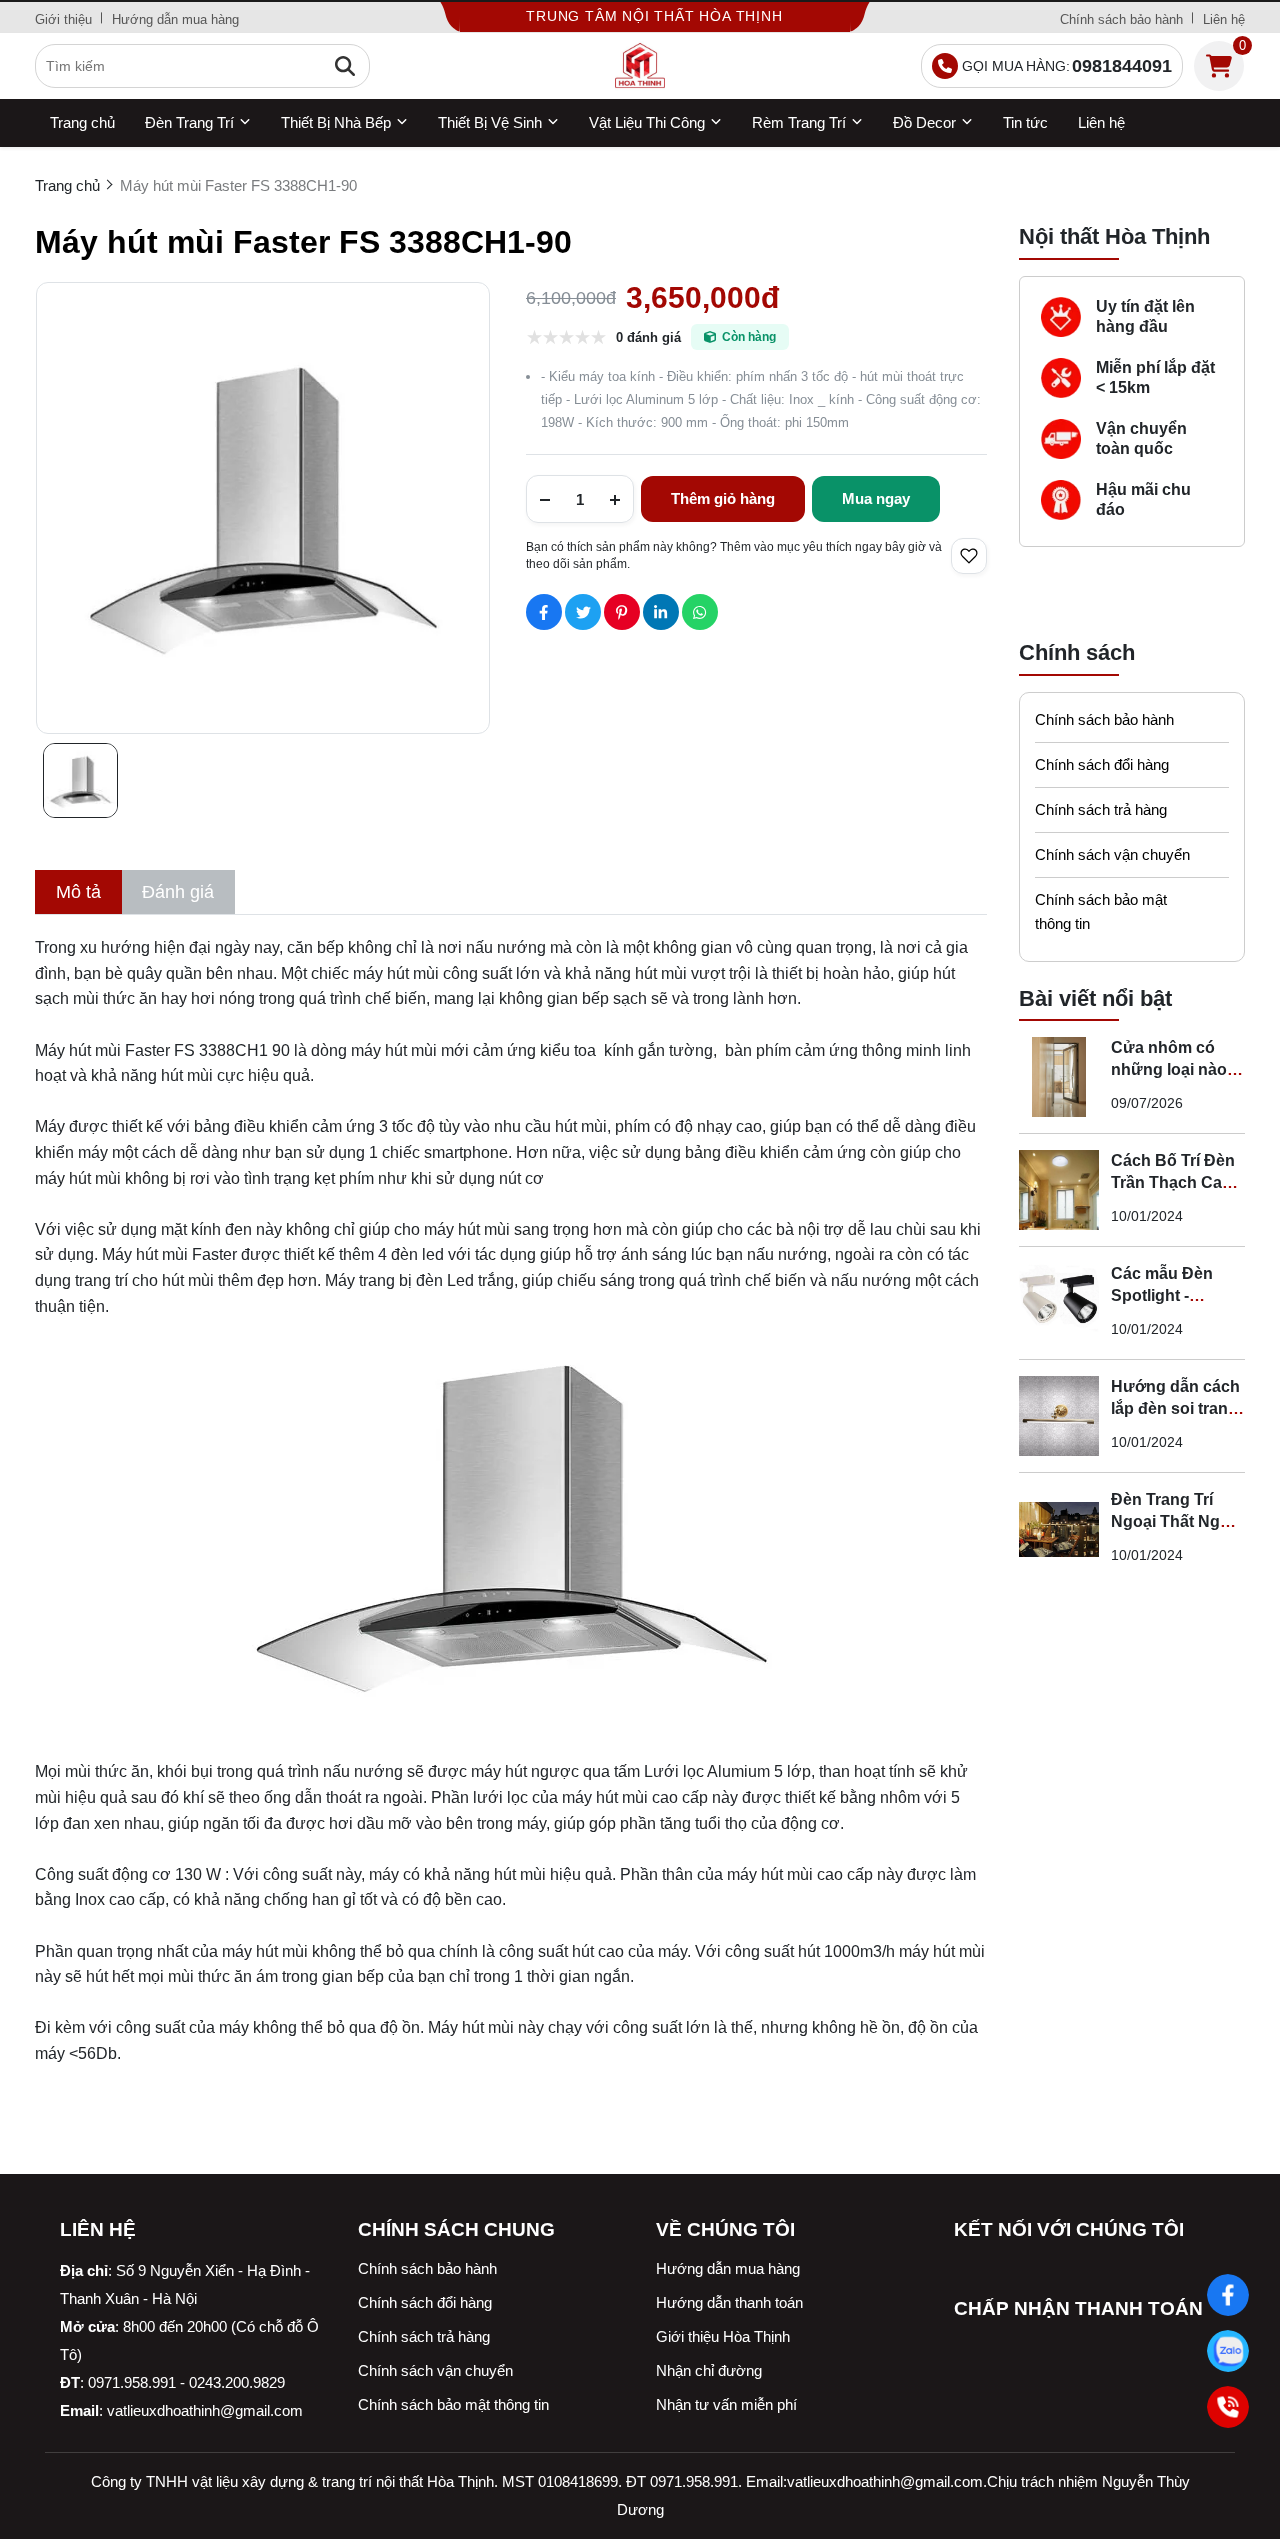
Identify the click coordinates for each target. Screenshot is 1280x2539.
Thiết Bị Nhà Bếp (336, 122)
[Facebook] (1227, 2294)
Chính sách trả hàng (1101, 809)
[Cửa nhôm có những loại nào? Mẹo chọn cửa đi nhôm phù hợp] (1059, 1077)
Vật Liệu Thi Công (647, 122)
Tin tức (1025, 122)
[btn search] (345, 66)
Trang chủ (82, 122)
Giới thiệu (63, 19)
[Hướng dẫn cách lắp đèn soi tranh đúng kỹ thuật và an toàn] (1059, 1416)
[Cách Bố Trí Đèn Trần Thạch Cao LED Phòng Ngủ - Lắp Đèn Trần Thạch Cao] (1059, 1190)
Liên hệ (1224, 19)
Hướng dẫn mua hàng (175, 19)
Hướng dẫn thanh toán (729, 2302)
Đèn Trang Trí (189, 122)
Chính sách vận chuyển (1112, 854)
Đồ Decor (924, 122)
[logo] (640, 66)
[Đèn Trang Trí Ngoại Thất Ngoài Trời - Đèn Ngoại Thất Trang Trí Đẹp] (1059, 1529)
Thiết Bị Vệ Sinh (490, 122)
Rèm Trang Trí (799, 122)
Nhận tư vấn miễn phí (726, 2404)
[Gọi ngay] (1227, 2406)
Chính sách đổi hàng (1102, 764)
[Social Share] (544, 612)
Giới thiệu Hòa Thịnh (723, 2336)
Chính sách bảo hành (1121, 19)
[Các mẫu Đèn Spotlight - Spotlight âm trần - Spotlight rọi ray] (1059, 1303)
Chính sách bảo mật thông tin (1101, 911)
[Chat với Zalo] (1227, 2350)
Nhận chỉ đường (709, 2370)
